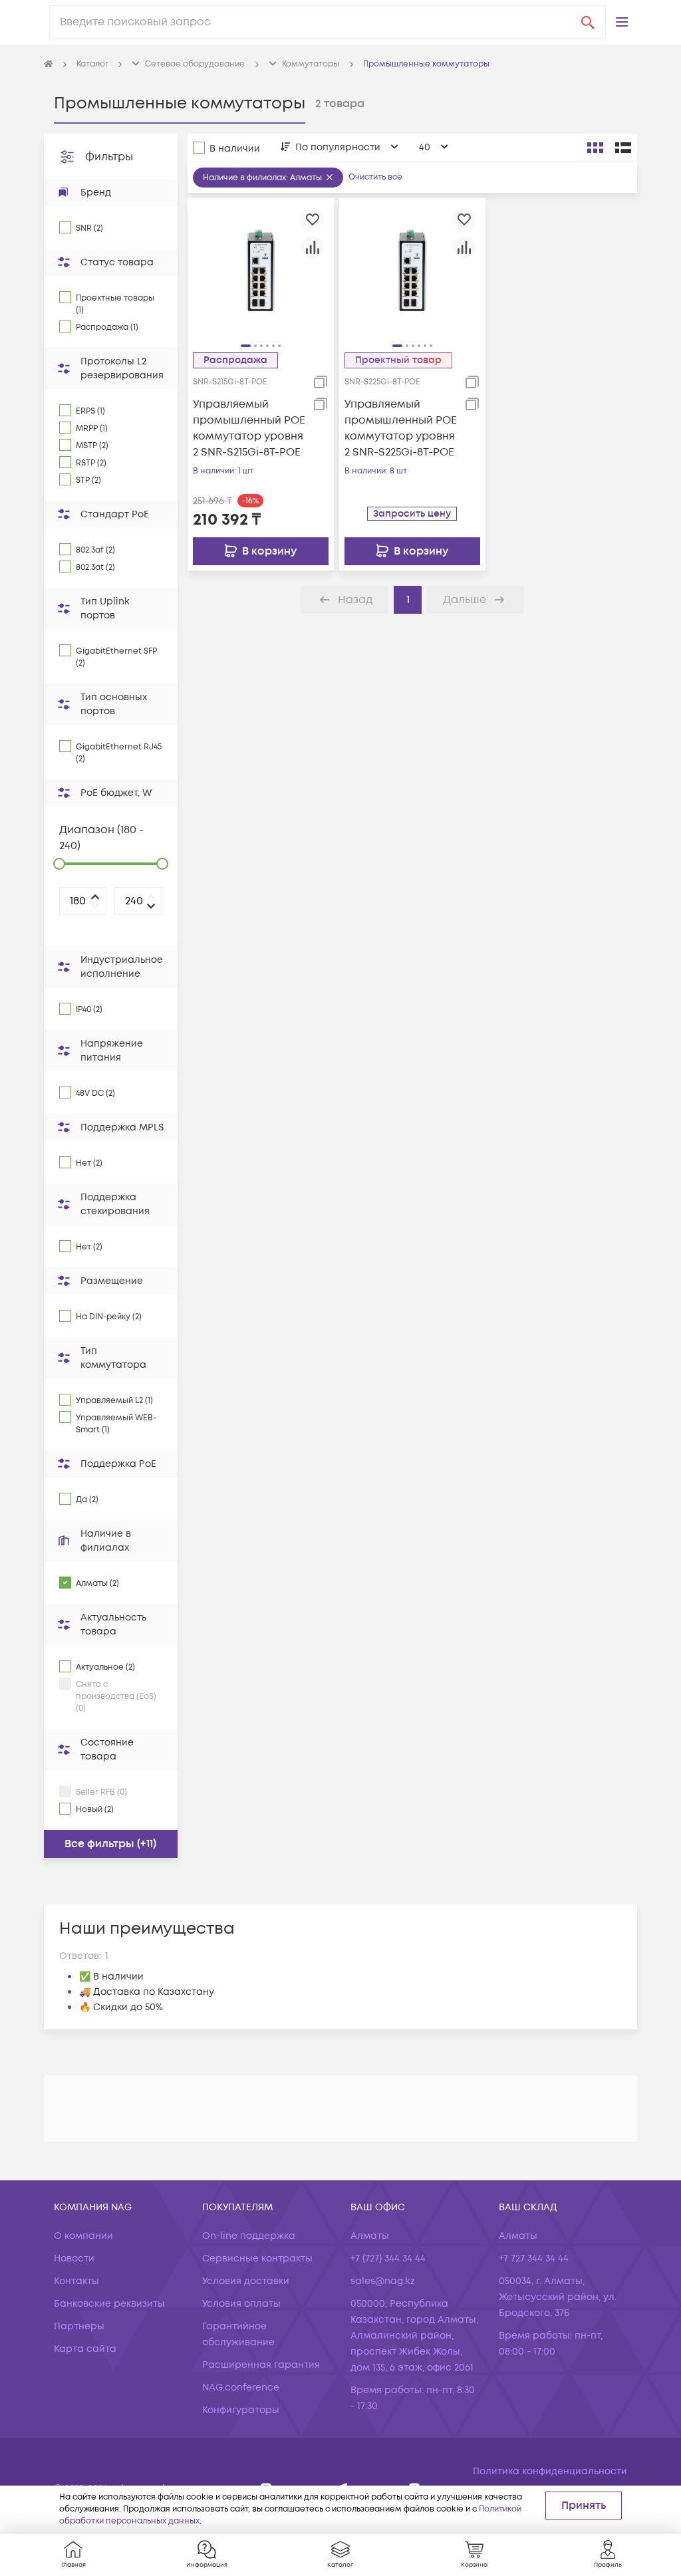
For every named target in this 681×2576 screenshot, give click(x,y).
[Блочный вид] (595, 148)
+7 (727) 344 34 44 (388, 2258)
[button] (622, 22)
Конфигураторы (241, 2410)
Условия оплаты (241, 2304)
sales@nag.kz (383, 2281)
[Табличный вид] (623, 148)
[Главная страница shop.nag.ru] (49, 64)
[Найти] (588, 22)
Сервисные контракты (257, 2258)
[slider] (59, 864)
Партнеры (79, 2326)
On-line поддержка (249, 2236)
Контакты (76, 2281)
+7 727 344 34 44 (534, 2258)
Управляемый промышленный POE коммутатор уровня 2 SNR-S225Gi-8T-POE (401, 428)
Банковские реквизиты (109, 2304)
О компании (83, 2236)
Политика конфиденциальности (550, 2471)
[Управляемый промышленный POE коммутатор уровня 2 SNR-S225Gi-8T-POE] (412, 271)
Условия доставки (246, 2281)
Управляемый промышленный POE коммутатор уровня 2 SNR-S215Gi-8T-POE (249, 428)
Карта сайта (85, 2349)
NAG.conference (241, 2387)
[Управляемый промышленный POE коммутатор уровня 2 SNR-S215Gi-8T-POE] (261, 271)
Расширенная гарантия (261, 2365)
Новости (74, 2258)
